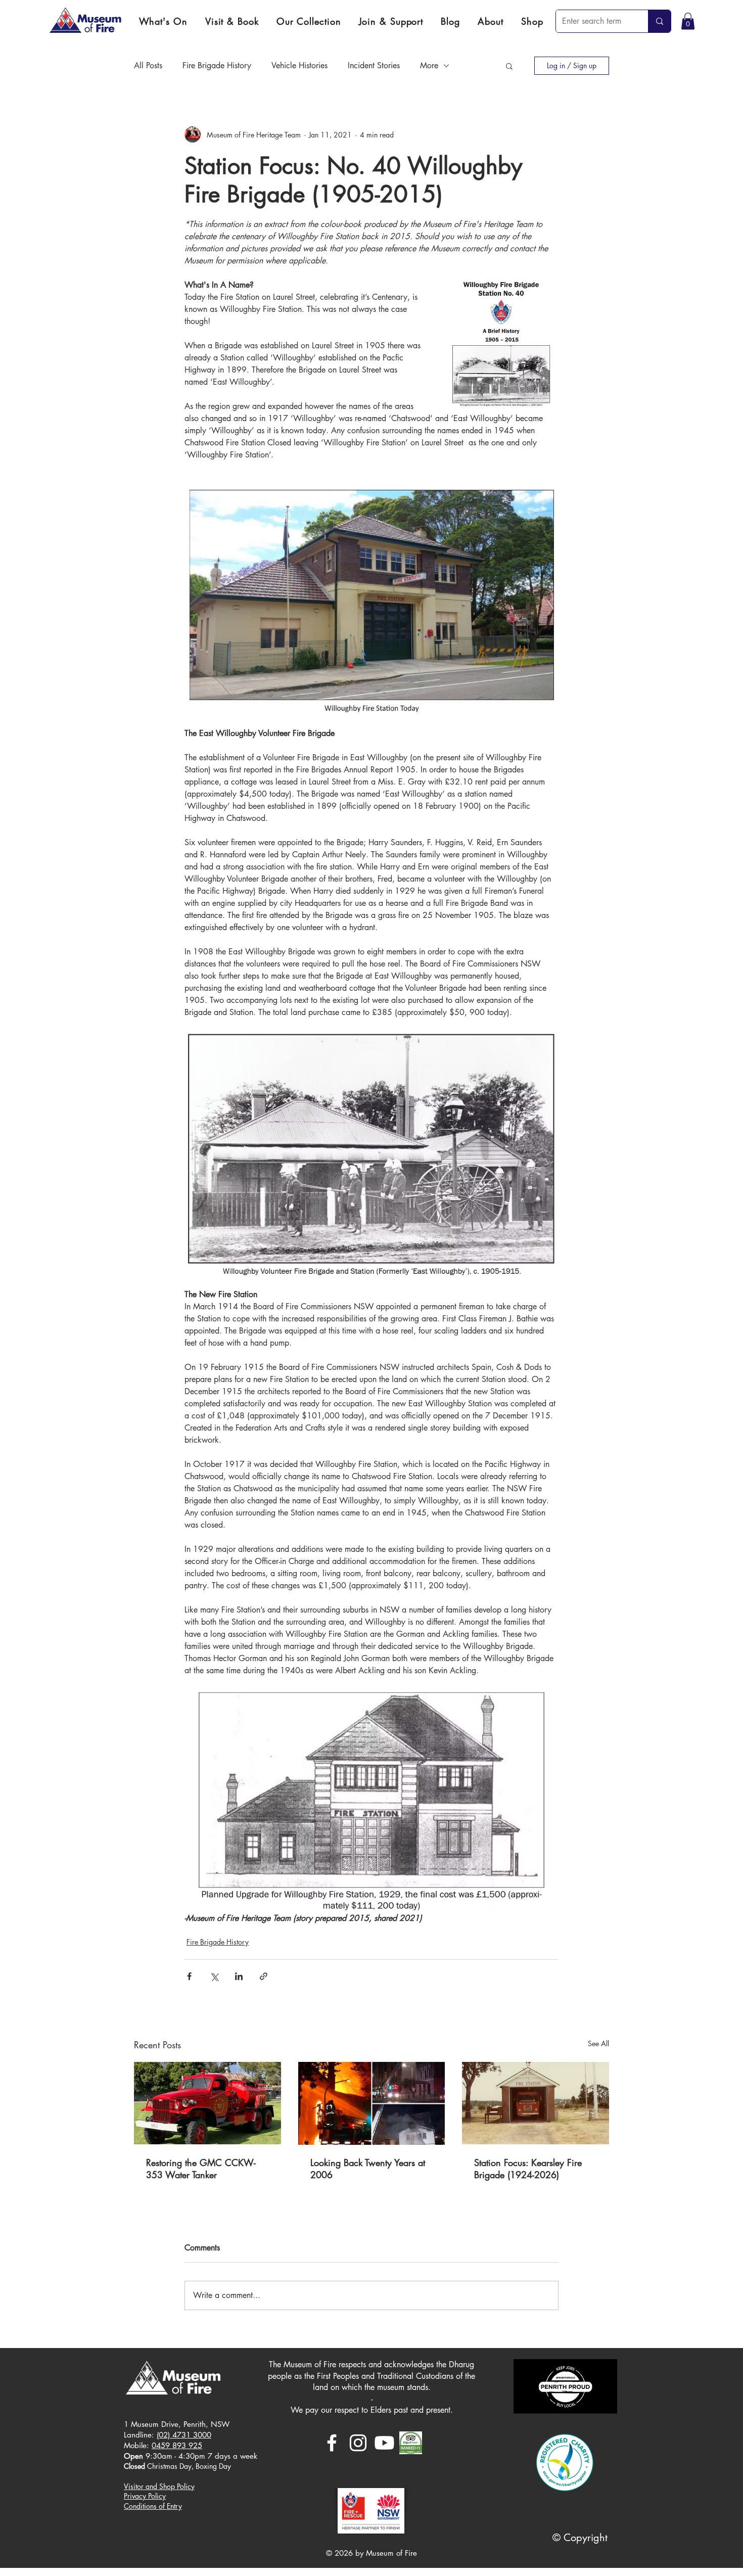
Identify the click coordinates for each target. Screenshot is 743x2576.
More (429, 65)
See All (598, 2043)
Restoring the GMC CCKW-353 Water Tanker (201, 2169)
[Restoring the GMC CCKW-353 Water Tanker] (207, 2103)
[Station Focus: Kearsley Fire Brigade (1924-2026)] (536, 2103)
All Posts (148, 65)
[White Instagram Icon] (358, 2443)
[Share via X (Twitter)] (214, 1976)
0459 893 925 (177, 2445)
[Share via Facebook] (189, 1976)
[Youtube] (384, 2443)
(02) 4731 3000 (184, 2435)
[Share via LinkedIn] (239, 1976)
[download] (411, 2443)
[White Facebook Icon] (332, 2443)
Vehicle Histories (299, 65)
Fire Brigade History (217, 65)
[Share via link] (264, 1976)
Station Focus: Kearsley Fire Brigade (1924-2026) (528, 2169)
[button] (232, 21)
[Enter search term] (659, 21)
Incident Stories (374, 65)
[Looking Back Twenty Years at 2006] (372, 2103)
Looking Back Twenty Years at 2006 (368, 2169)
